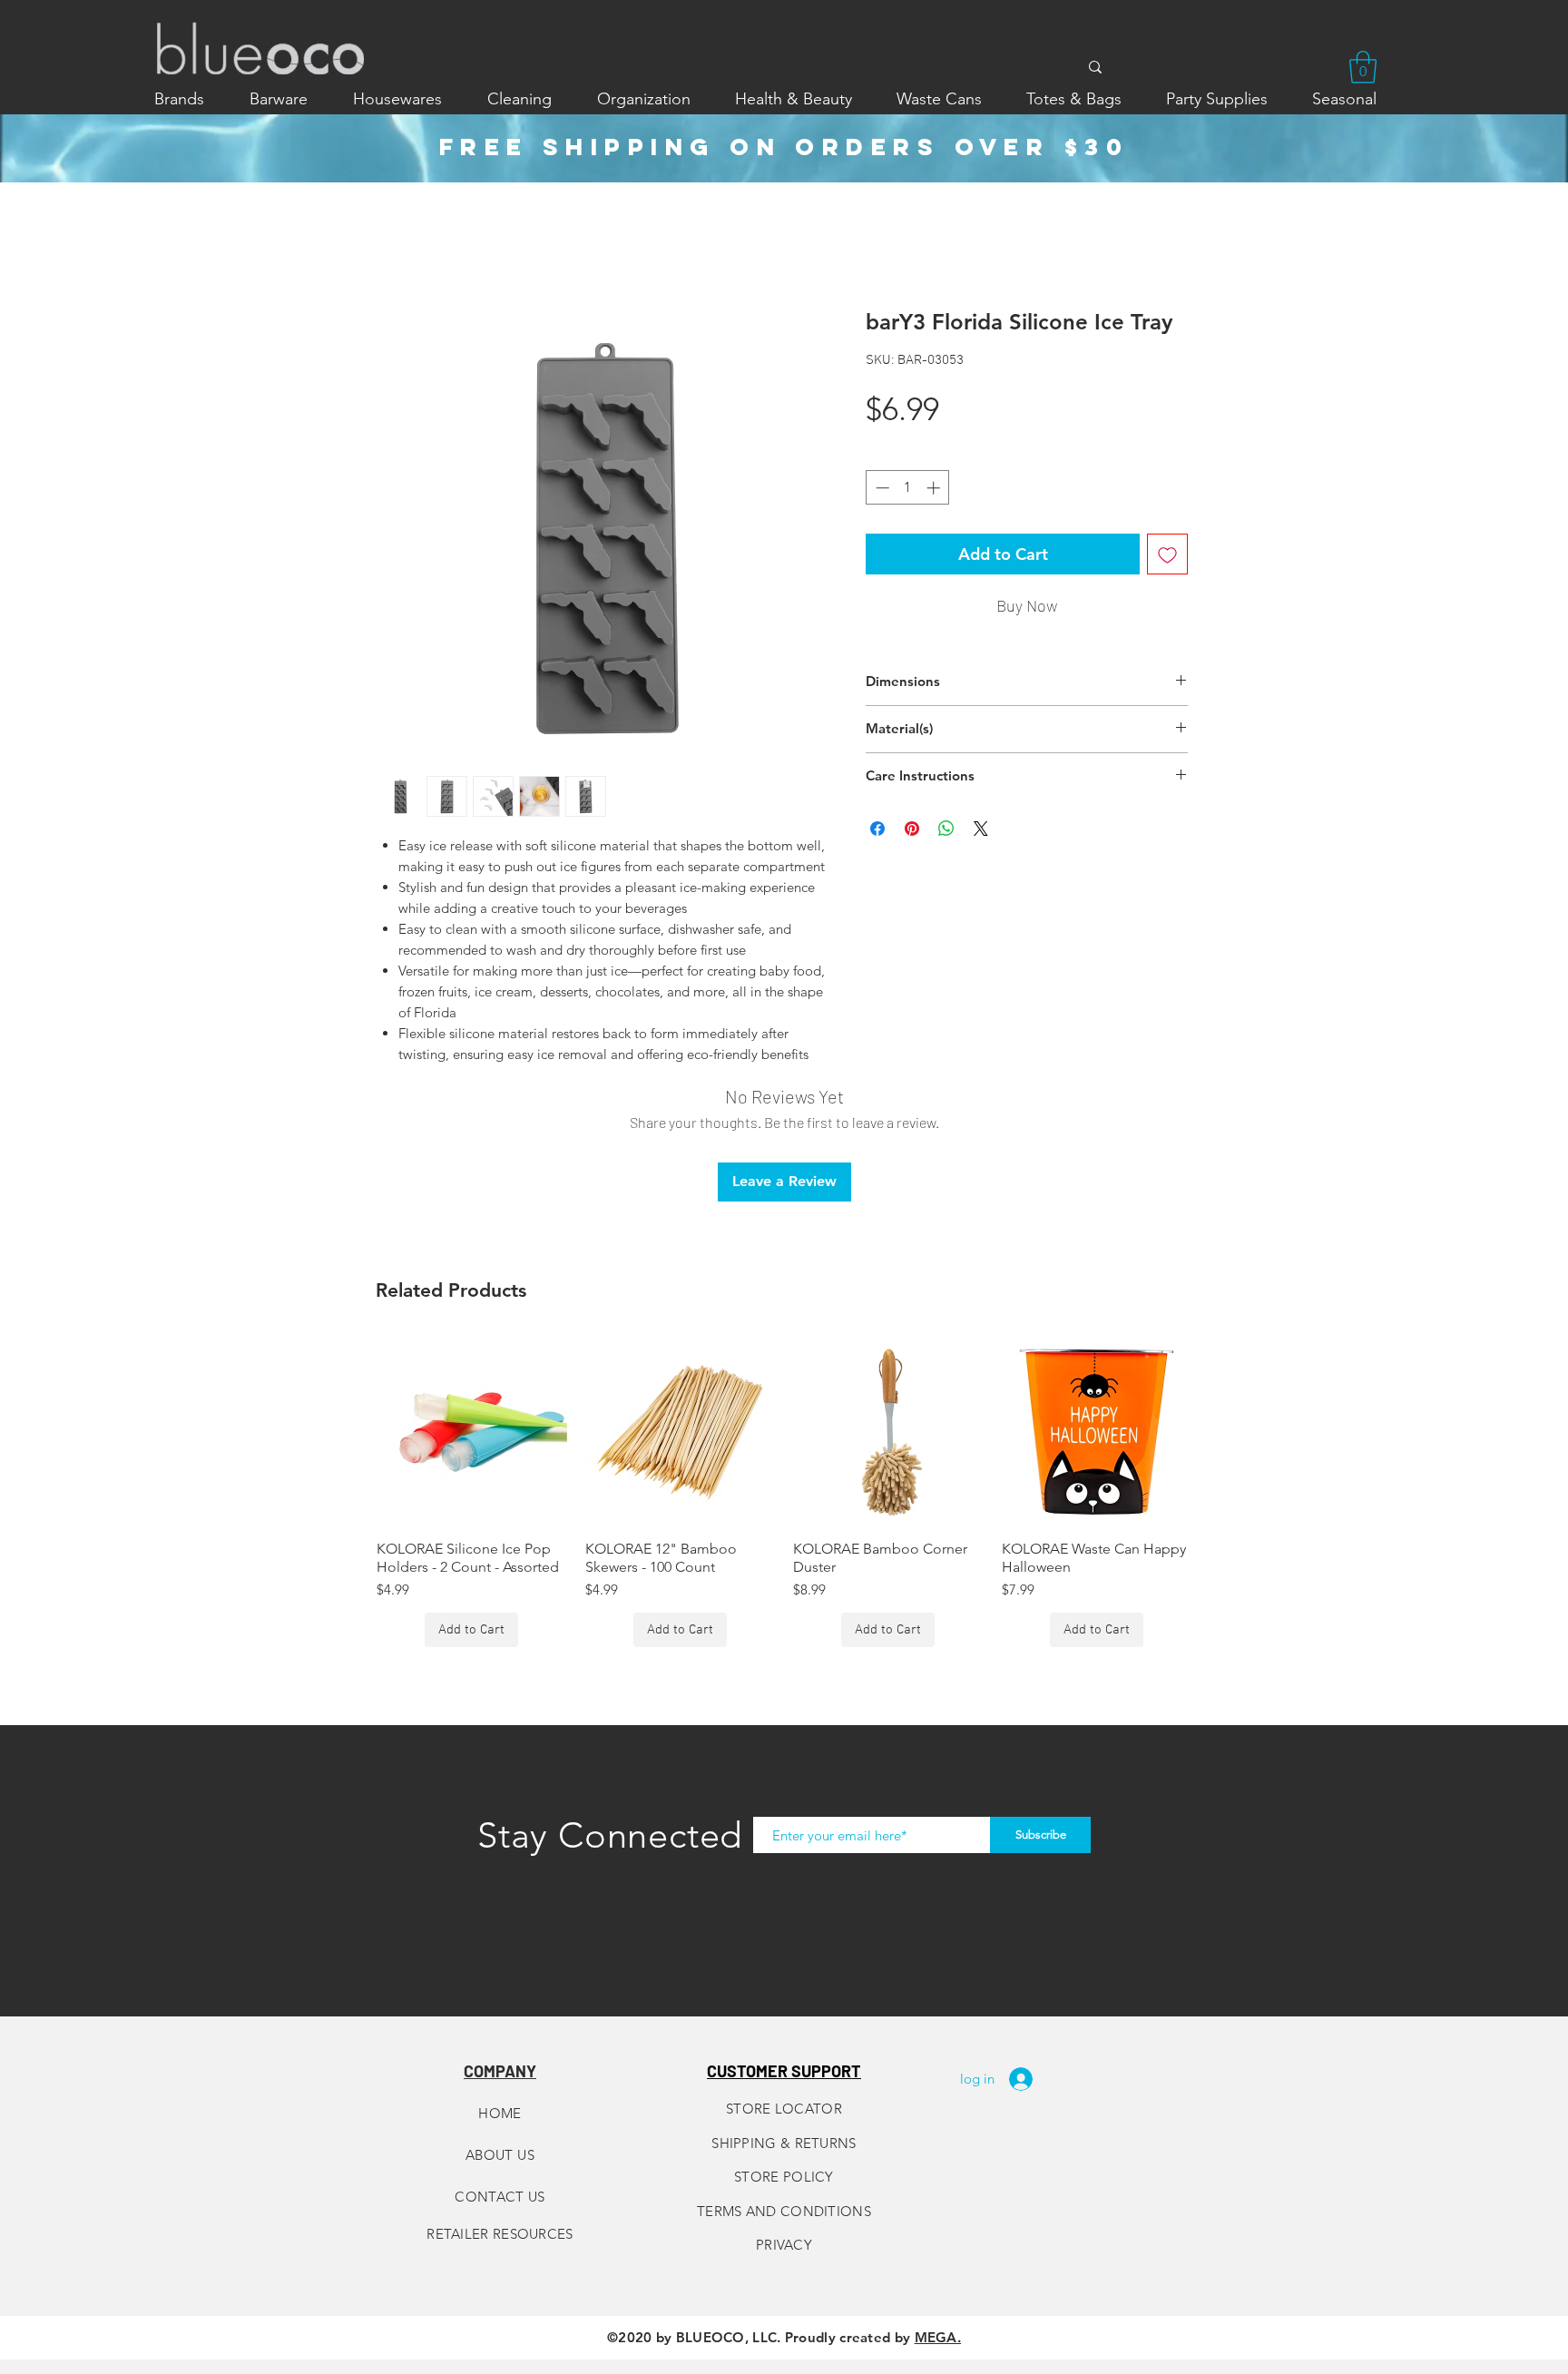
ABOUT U (496, 2155)
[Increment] (935, 488)
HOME (500, 2113)
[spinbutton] (908, 488)
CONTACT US (500, 2197)
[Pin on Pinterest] (912, 829)
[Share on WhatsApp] (946, 829)
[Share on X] (981, 829)
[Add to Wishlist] (1167, 554)
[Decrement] (881, 488)
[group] (784, 1492)
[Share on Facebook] (877, 829)
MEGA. (938, 2337)
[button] (1363, 67)
